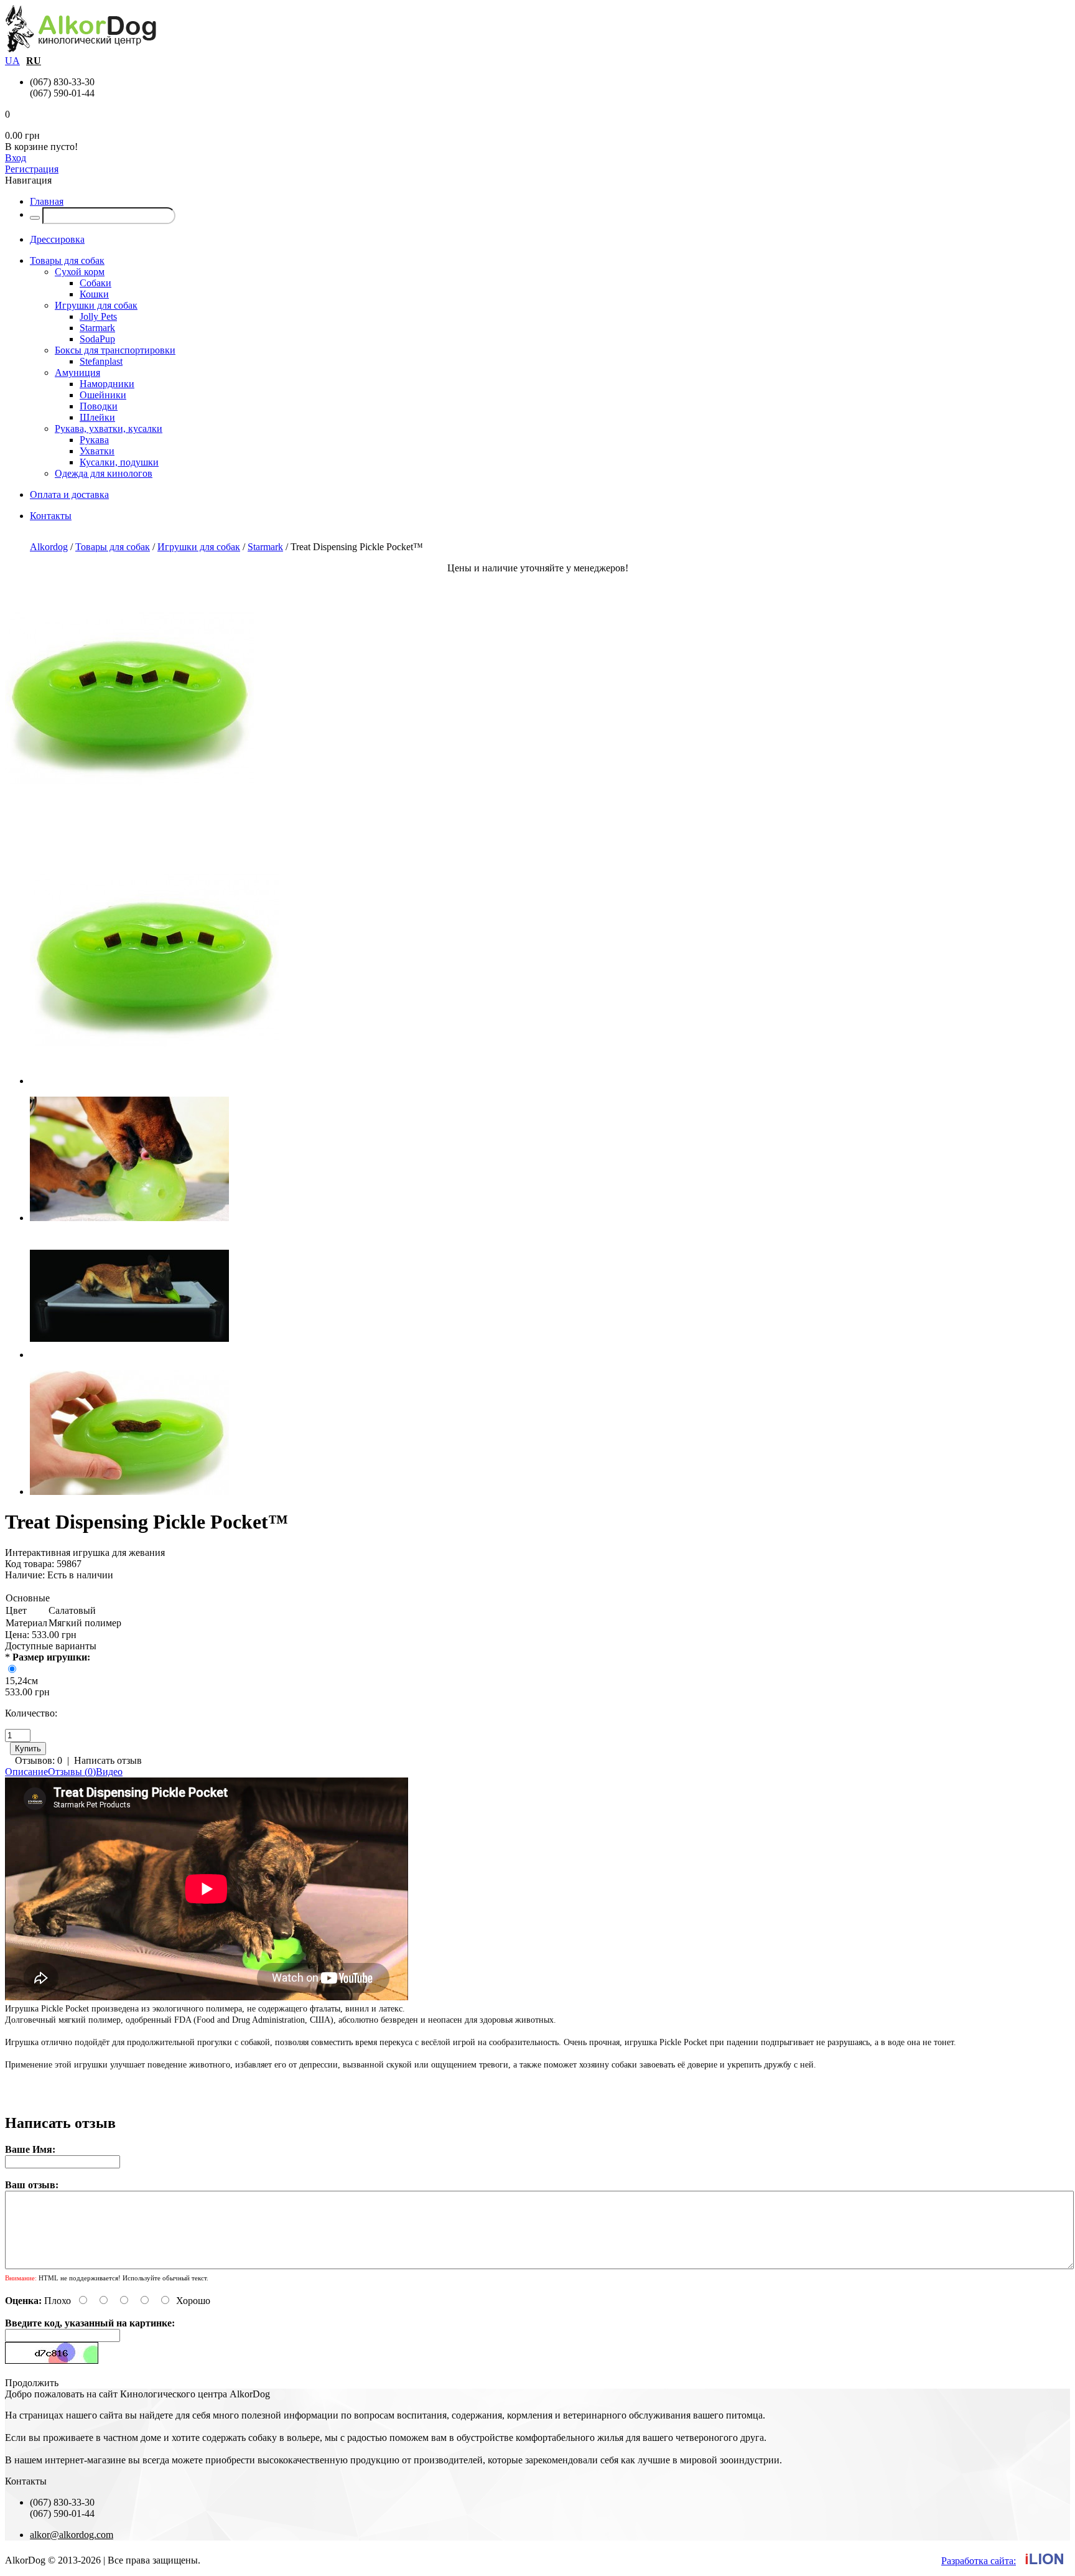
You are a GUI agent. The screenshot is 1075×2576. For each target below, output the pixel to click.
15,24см (21, 1681)
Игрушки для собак (96, 305)
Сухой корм (80, 272)
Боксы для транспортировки (115, 350)
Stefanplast (101, 361)
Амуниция (77, 372)
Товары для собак (113, 547)
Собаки (95, 283)
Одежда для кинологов (104, 473)
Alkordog (49, 547)
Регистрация (32, 169)
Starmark (97, 328)
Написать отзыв (108, 1760)
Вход (16, 158)
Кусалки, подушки (119, 462)
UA (12, 61)
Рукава (94, 440)
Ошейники (103, 395)
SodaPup (97, 339)
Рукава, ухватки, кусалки (109, 429)
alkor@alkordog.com (72, 2535)
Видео (109, 1772)
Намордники (107, 384)
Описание (26, 1772)
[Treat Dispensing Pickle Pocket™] (129, 819)
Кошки (94, 294)
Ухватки (97, 451)
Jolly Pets (98, 316)
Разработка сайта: (979, 2561)
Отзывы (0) (72, 1772)
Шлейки (97, 417)
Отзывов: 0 (39, 1760)
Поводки (99, 406)
